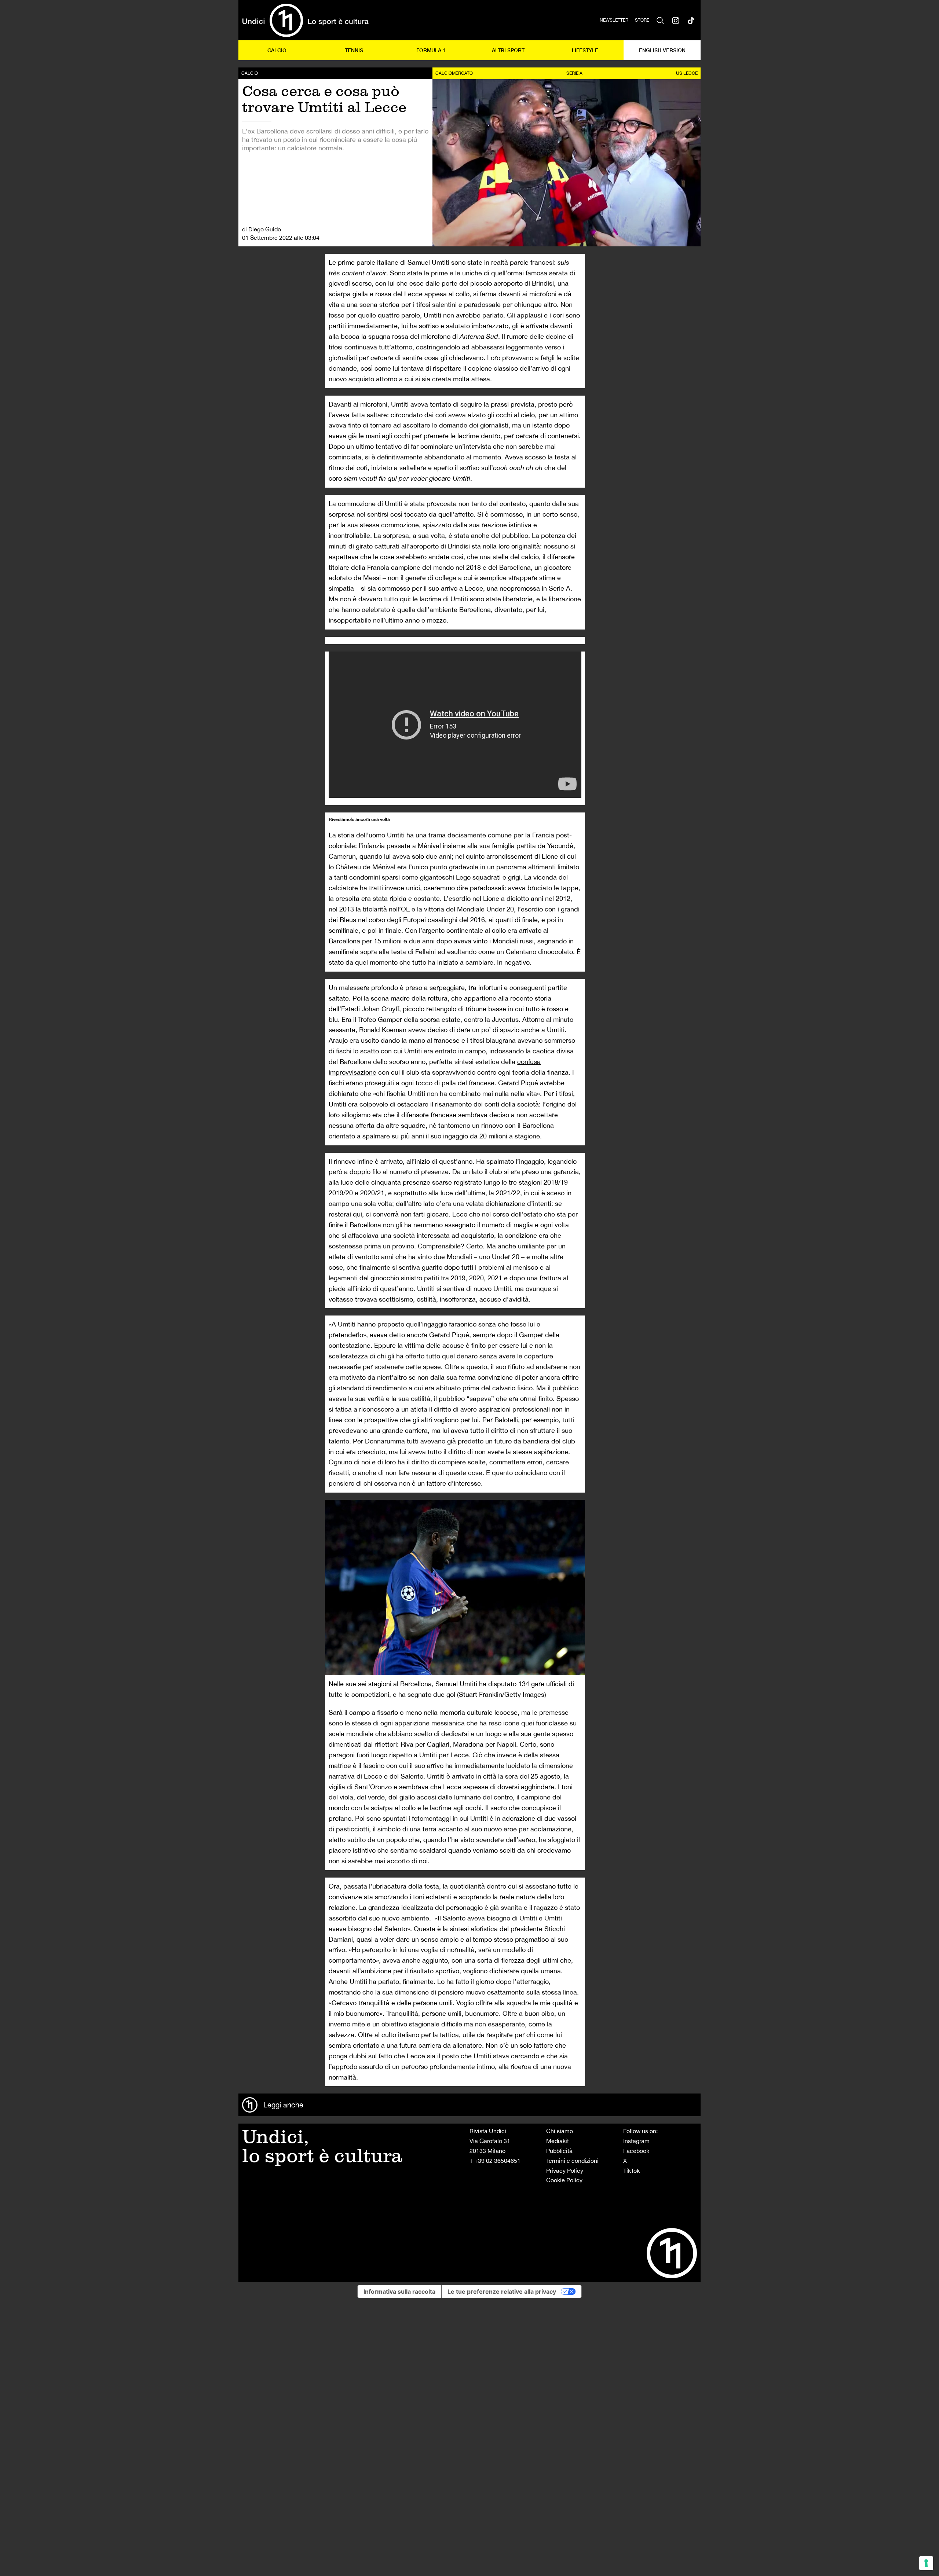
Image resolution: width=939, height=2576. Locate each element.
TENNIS (354, 50)
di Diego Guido (262, 229)
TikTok (631, 2170)
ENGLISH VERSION (662, 50)
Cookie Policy (564, 2180)
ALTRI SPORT (508, 50)
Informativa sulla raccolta (399, 2291)
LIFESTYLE (585, 50)
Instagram (636, 2141)
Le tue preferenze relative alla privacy (502, 2291)
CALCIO (277, 50)
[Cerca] (660, 20)
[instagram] (676, 20)
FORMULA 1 (431, 50)
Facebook (636, 2151)
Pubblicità (559, 2151)
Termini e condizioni (572, 2161)
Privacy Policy (565, 2170)
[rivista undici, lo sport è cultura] (305, 20)
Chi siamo (560, 2131)
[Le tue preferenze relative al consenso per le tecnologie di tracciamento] (926, 2563)
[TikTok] (691, 20)
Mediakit (558, 2141)
